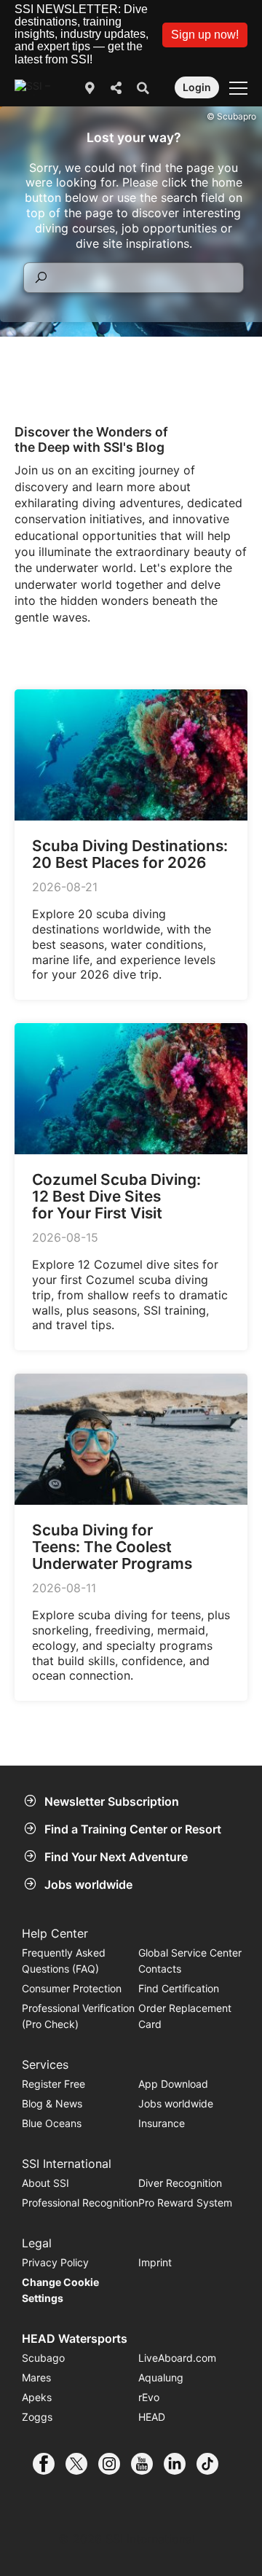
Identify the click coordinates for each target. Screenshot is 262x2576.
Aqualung (161, 2377)
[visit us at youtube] (147, 2464)
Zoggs (37, 2417)
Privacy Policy (55, 2262)
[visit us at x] (82, 2464)
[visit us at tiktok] (213, 2464)
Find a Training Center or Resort (133, 1829)
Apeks (37, 2397)
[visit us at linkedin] (180, 2464)
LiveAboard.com (177, 2358)
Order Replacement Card (185, 2016)
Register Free (53, 2084)
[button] (205, 35)
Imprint (155, 2262)
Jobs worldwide (88, 1884)
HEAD (152, 2417)
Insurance (162, 2123)
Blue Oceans (52, 2123)
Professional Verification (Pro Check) (78, 2016)
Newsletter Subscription (112, 1801)
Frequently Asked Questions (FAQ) (64, 1961)
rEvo (149, 2397)
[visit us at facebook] (49, 2464)
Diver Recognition (180, 2183)
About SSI (45, 2183)
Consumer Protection (72, 1988)
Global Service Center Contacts (190, 1961)
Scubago (43, 2358)
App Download (173, 2084)
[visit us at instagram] (115, 2464)
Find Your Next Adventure (116, 1857)
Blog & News (52, 2103)
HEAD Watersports (75, 2338)
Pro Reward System (185, 2203)
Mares (36, 2377)
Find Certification (179, 1988)
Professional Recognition (80, 2203)
